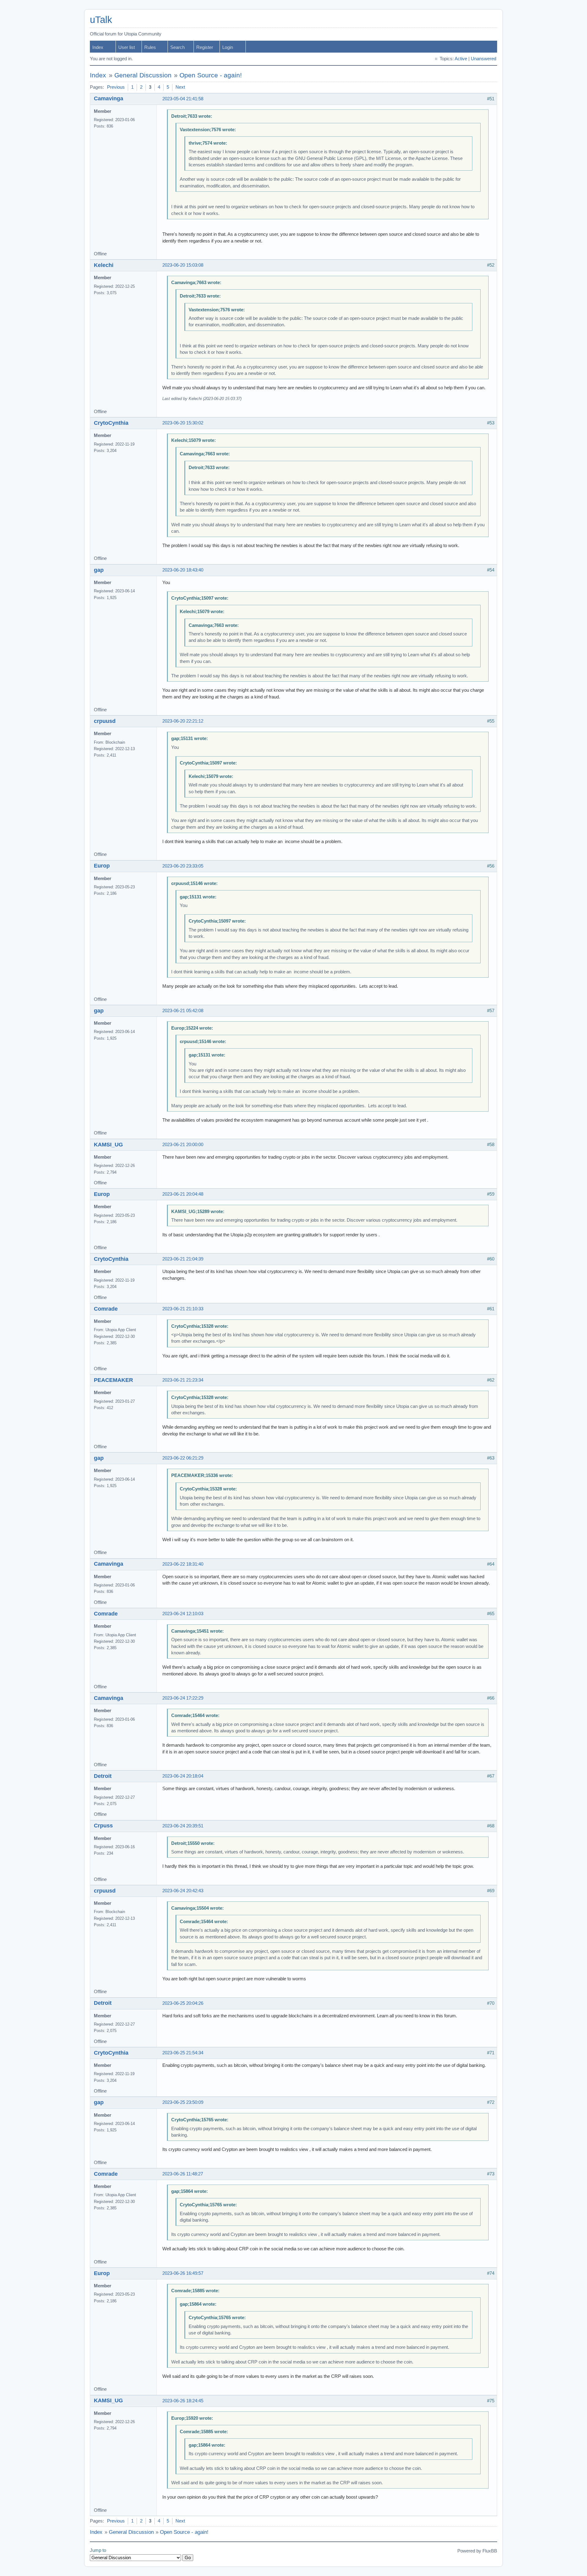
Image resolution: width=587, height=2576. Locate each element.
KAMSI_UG (108, 1145)
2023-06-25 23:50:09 (183, 2102)
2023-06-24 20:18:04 (183, 1776)
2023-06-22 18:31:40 (183, 1564)
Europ (102, 866)
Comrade (106, 1309)
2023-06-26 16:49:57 (183, 2273)
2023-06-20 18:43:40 (183, 570)
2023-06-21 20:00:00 (183, 1145)
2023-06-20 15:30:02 (183, 423)
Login (228, 47)
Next (180, 87)
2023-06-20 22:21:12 (183, 721)
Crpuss (103, 1826)
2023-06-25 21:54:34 (183, 2053)
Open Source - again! (211, 75)
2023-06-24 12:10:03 (183, 1614)
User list (127, 47)
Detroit (103, 1776)
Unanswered (484, 59)
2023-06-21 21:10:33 (183, 1309)
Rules (150, 47)
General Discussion (143, 75)
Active (461, 59)
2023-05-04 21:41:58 (183, 99)
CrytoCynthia (111, 423)
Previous (116, 87)
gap (99, 570)
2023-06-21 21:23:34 (183, 1380)
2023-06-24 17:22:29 (183, 1698)
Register (205, 47)
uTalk (101, 20)
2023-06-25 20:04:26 (183, 2003)
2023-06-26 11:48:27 (183, 2174)
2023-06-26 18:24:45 (183, 2401)
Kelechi (104, 265)
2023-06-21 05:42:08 (183, 1011)
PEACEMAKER (113, 1380)
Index (98, 47)
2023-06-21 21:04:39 (183, 1259)
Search (177, 47)
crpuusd (105, 721)
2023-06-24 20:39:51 (183, 1826)
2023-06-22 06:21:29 (183, 1458)
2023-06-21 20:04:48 (183, 1194)
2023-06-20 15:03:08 (183, 265)
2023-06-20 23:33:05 (183, 866)
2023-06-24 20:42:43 (183, 1891)
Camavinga (109, 98)
